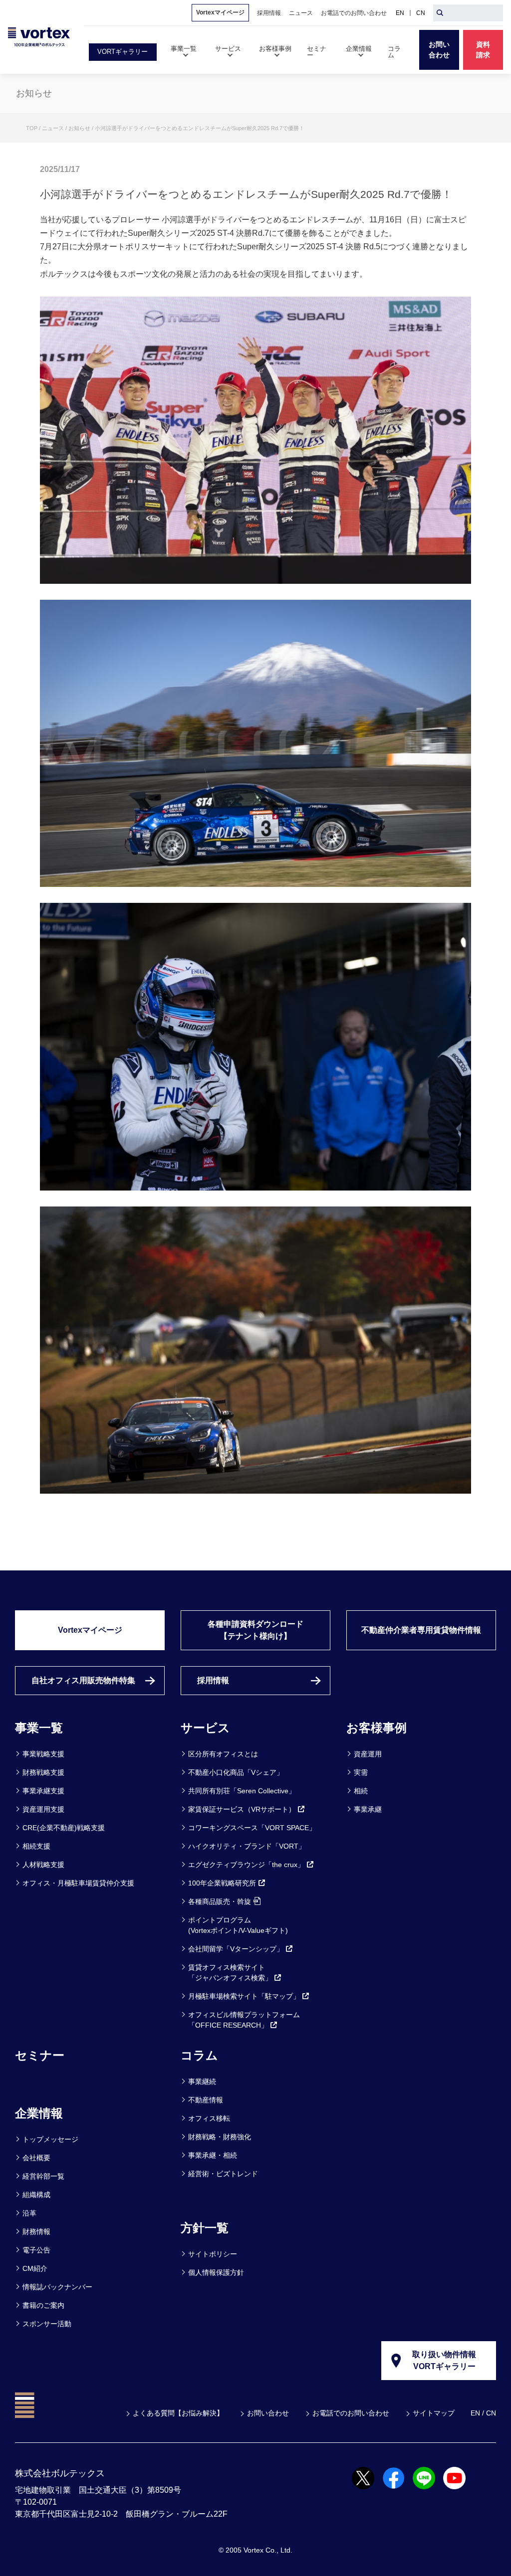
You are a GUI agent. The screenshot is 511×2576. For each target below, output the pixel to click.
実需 (361, 1772)
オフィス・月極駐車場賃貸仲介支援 (78, 1883)
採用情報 (213, 1680)
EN (400, 13)
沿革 (29, 2213)
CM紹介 (35, 2268)
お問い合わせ (268, 2413)
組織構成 (36, 2195)
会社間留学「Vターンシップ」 (236, 1949)
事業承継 (368, 1809)
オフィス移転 (209, 2118)
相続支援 (36, 1846)
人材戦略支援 (43, 1865)
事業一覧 (39, 1728)
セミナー (40, 2055)
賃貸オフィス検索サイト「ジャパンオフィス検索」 (230, 1973)
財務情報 (36, 2232)
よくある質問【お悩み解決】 (178, 2413)
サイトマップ (434, 2413)
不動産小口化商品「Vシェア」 (236, 1772)
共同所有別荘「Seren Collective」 (242, 1791)
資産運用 (368, 1754)
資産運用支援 (43, 1809)
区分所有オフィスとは (223, 1754)
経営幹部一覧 (43, 2176)
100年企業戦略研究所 (222, 1883)
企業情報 (39, 2113)
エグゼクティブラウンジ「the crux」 (246, 1865)
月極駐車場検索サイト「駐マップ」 (244, 1996)
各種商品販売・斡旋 (220, 1901)
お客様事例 (377, 1728)
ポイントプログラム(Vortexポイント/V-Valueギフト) (238, 1925)
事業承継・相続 (213, 2155)
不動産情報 (206, 2100)
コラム (199, 2055)
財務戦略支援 (43, 1772)
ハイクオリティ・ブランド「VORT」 (247, 1846)
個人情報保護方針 (216, 2272)
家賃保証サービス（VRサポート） (242, 1809)
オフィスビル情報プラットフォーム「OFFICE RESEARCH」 (244, 2020)
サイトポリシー (213, 2254)
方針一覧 (205, 2228)
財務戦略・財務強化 (220, 2137)
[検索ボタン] (440, 13)
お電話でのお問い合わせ (351, 2413)
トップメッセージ (50, 2139)
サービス (205, 1728)
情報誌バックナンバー (57, 2287)
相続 (361, 1791)
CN (421, 13)
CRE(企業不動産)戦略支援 (64, 1828)
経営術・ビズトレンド (223, 2174)
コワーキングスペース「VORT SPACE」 (252, 1828)
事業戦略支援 (43, 1754)
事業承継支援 (43, 1791)
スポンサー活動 (47, 2324)
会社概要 (36, 2158)
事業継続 (202, 2081)
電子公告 (36, 2250)
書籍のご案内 (43, 2305)
